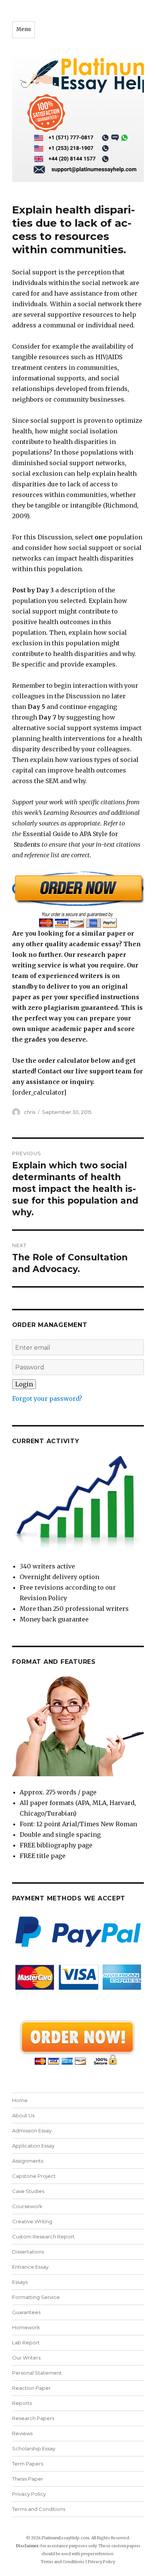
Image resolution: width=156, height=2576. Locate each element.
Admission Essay (32, 2131)
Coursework (27, 2206)
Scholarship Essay (34, 2448)
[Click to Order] (78, 899)
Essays (20, 2282)
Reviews (22, 2433)
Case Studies (28, 2191)
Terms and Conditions (39, 2509)
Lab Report (26, 2342)
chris (30, 1112)
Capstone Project (34, 2176)
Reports (22, 2403)
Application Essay (33, 2146)
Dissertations (28, 2252)
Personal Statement (37, 2373)
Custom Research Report (43, 2236)
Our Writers (26, 2358)
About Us (23, 2115)
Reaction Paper (31, 2388)
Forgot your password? (47, 1399)
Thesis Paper (28, 2479)
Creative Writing (32, 2221)
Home (20, 2100)
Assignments (28, 2161)
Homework (26, 2327)
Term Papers (28, 2464)
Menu (23, 29)
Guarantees (26, 2312)
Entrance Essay (30, 2267)
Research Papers (33, 2418)
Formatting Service (36, 2297)
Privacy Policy (29, 2494)
